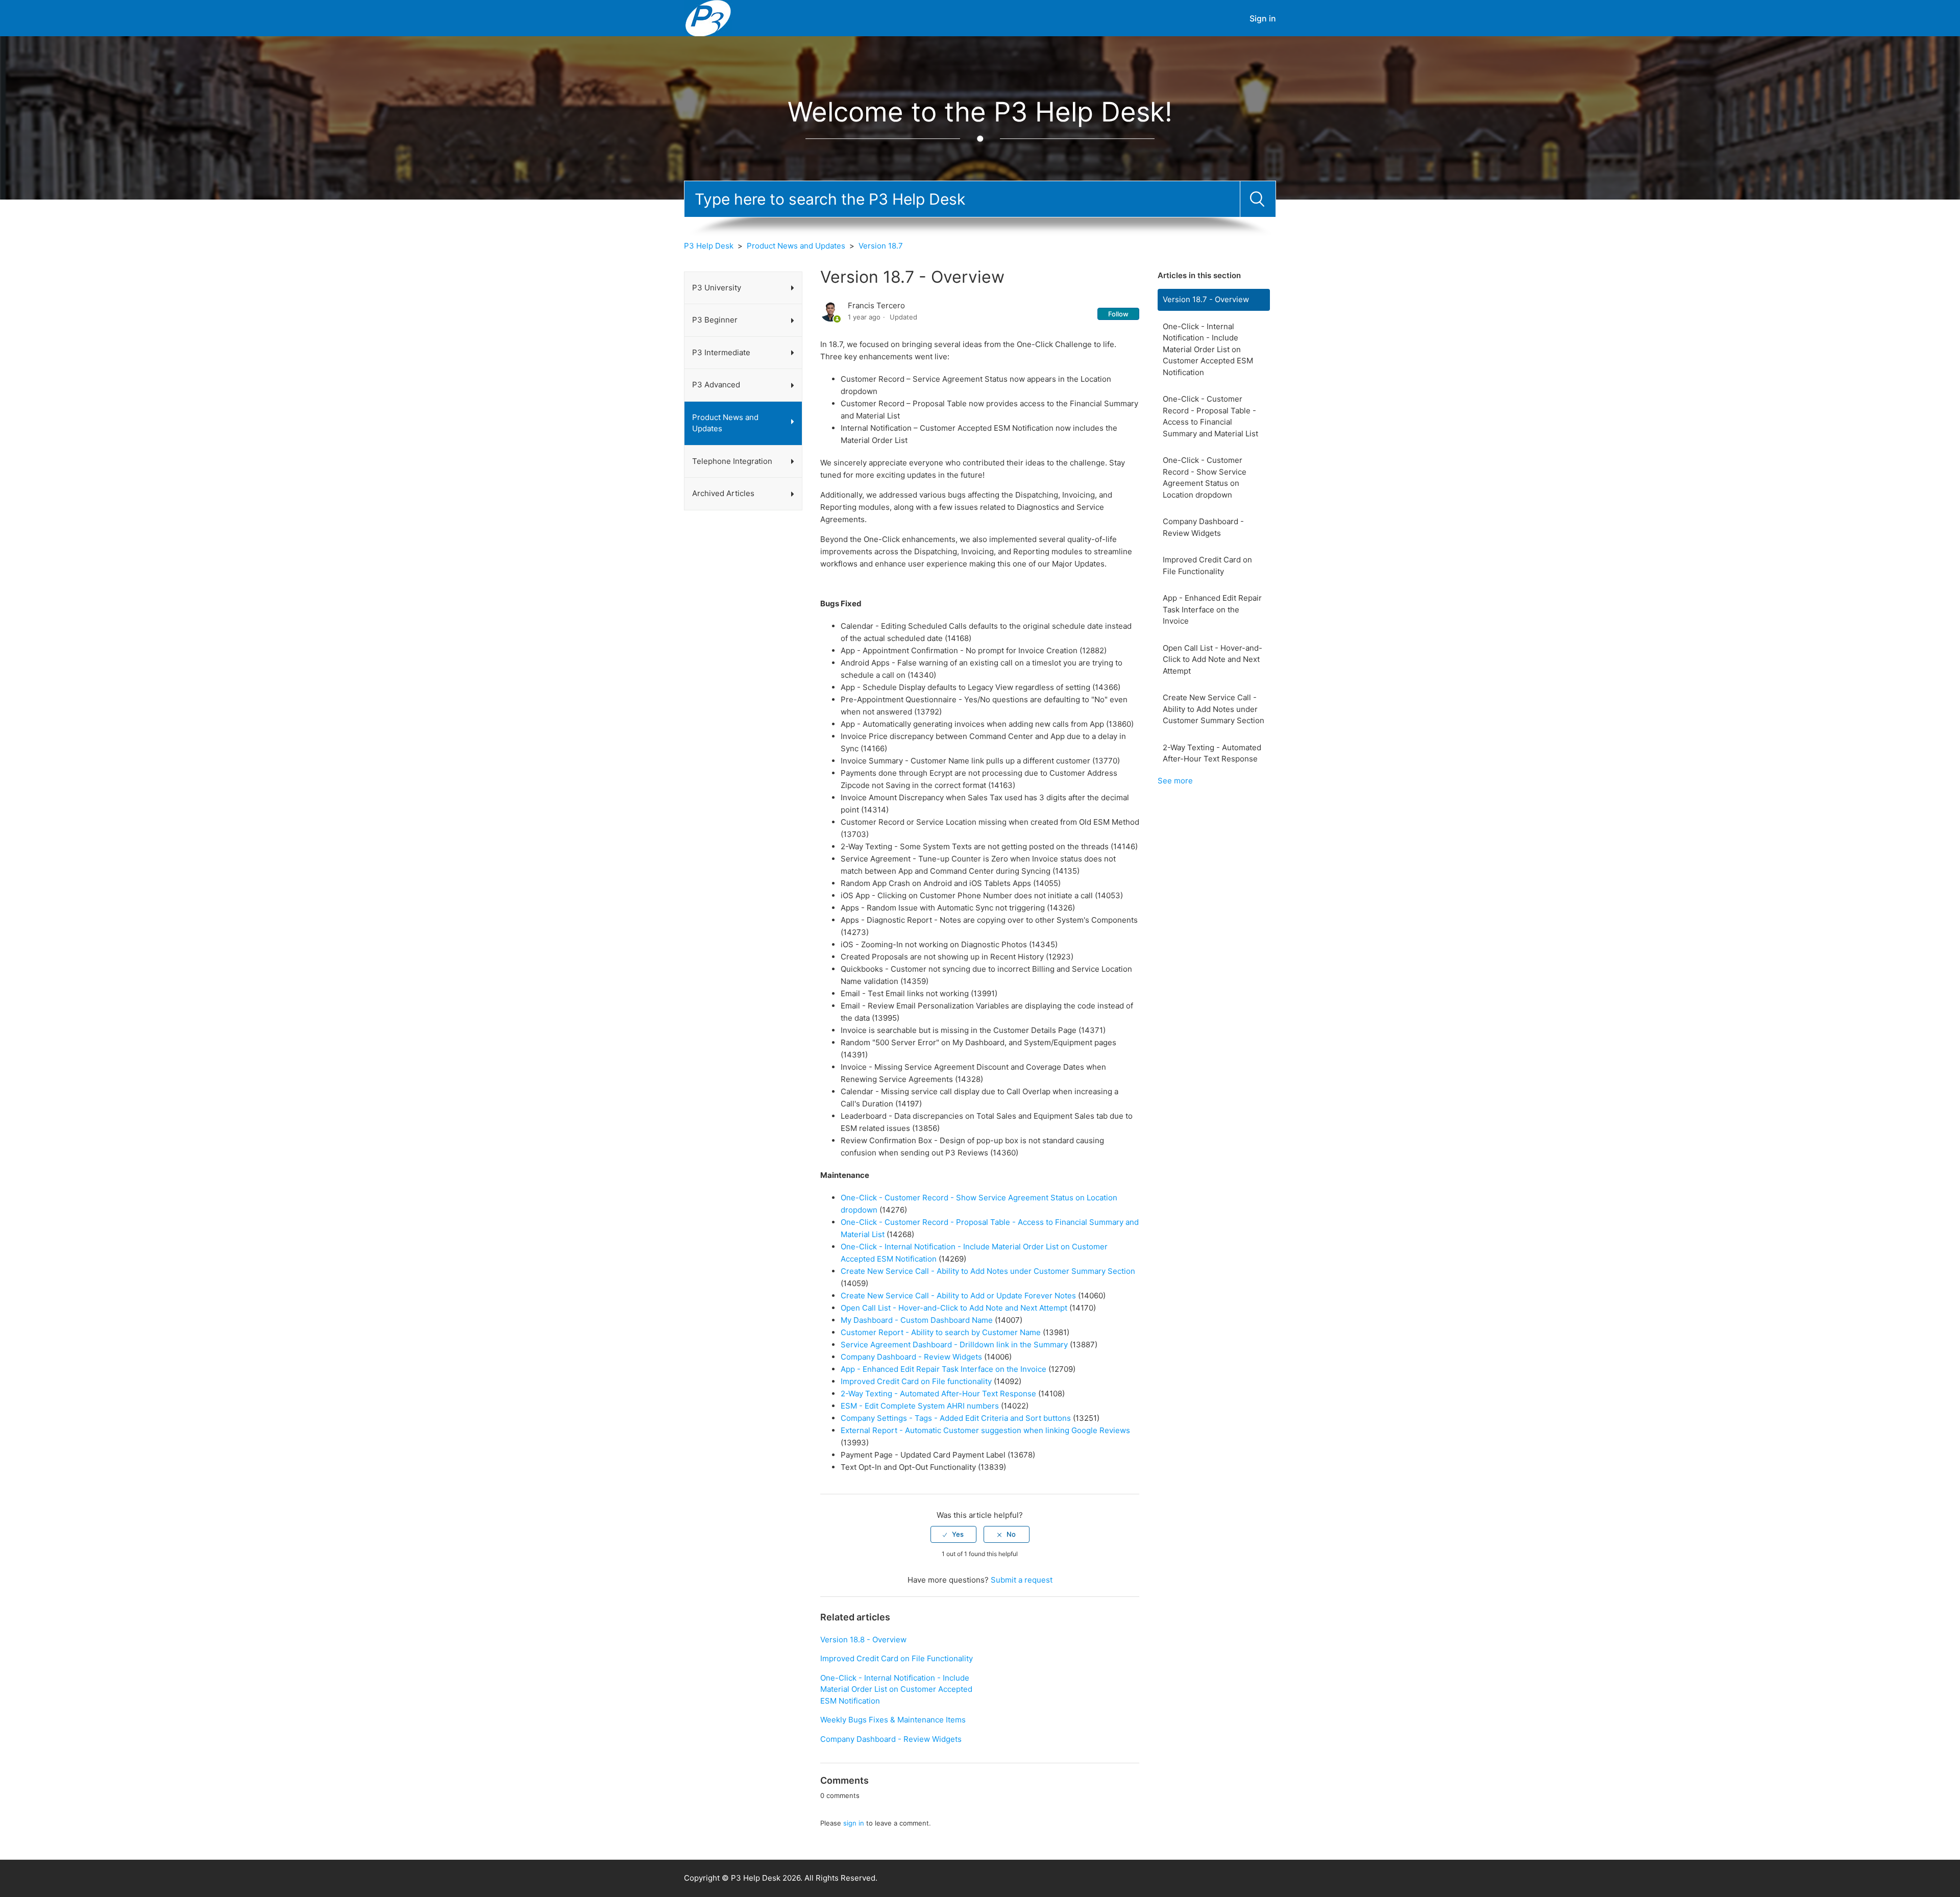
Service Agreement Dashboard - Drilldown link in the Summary (954, 1345)
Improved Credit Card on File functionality (916, 1381)
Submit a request (1022, 1580)
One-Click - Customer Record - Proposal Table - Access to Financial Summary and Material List (1210, 416)
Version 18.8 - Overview (863, 1640)
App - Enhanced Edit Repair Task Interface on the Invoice (1212, 609)
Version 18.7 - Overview (1206, 299)
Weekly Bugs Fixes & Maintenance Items (893, 1720)
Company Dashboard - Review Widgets (1203, 527)
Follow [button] (1118, 314)
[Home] (708, 18)
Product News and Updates (796, 246)
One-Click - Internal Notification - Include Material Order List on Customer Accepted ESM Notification (1208, 349)
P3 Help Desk (709, 246)
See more (1175, 781)
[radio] (953, 1534)
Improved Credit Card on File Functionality (1207, 565)
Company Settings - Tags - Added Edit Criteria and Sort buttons (956, 1418)
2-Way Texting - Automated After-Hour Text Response (1212, 753)
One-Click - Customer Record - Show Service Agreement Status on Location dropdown (1205, 477)
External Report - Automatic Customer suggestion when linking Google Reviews (985, 1430)
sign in (854, 1823)
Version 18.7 (881, 246)
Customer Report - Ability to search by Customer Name (941, 1332)
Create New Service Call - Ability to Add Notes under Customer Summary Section (1214, 709)
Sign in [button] (1263, 18)
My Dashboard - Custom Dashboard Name (917, 1320)
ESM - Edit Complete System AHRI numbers (920, 1406)
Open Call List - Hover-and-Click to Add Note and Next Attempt (1212, 659)
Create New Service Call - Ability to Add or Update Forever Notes (958, 1296)
